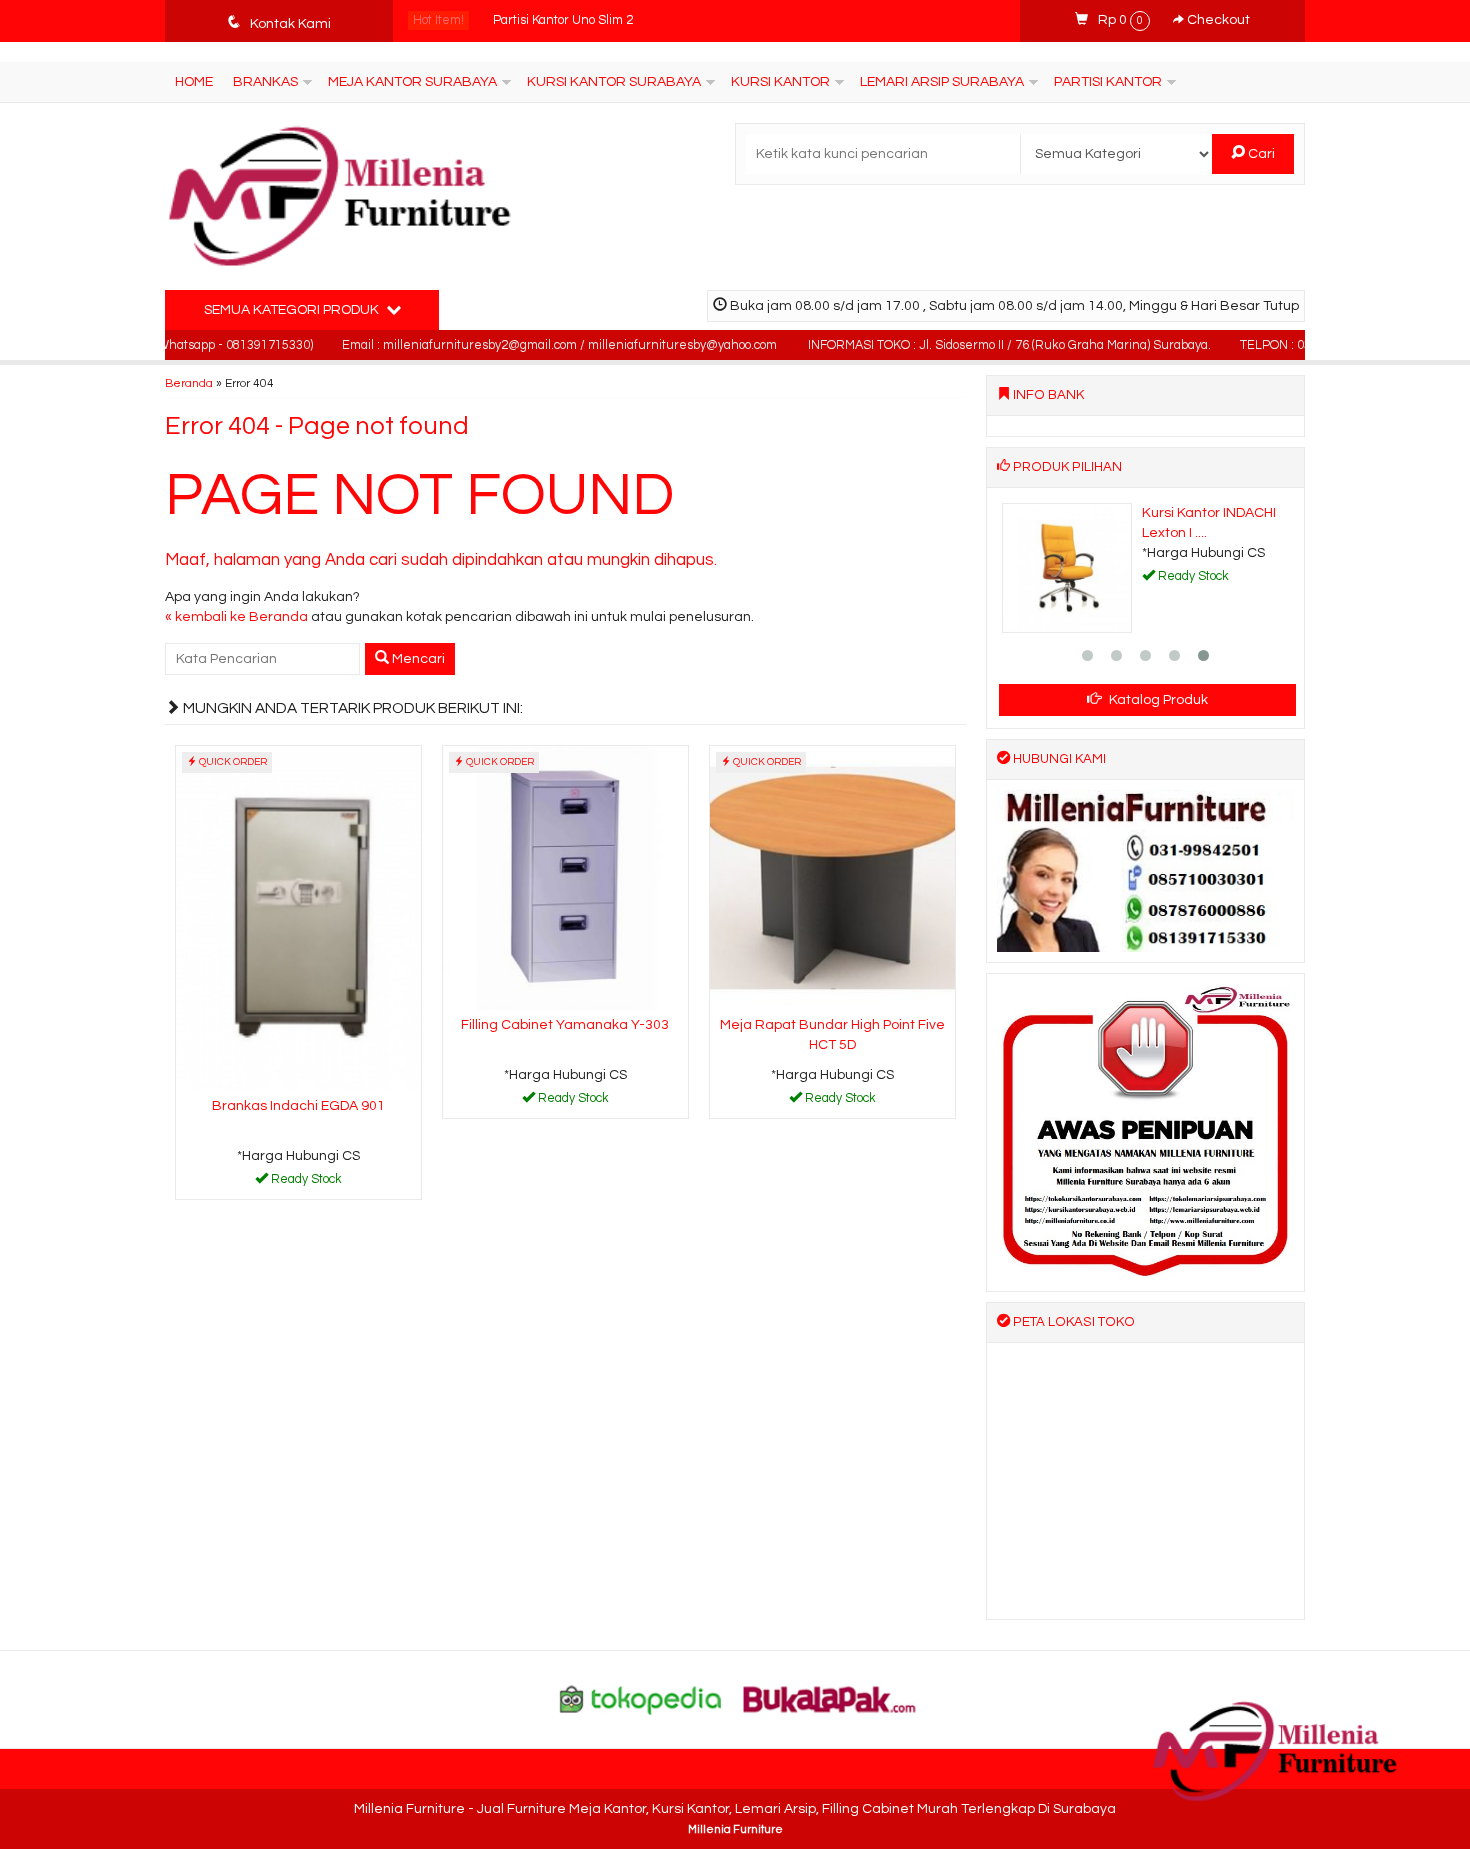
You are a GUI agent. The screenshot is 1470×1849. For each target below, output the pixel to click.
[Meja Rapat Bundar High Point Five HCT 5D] (832, 878)
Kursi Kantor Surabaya (614, 82)
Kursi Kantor (780, 82)
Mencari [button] (417, 659)
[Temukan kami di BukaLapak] (830, 1699)
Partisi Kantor (1108, 82)
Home (194, 82)
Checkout (1217, 20)
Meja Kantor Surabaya (412, 82)
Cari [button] (1260, 154)
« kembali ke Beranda (236, 617)
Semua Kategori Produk (293, 310)
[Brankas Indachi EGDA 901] (298, 918)
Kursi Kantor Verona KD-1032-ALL (589, 20)
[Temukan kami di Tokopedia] (641, 1699)
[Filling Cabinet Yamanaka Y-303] (565, 878)
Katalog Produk (1157, 700)
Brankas (265, 82)
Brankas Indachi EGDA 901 (298, 1106)
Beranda (189, 383)
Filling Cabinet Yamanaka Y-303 (565, 1025)
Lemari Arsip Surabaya (942, 82)
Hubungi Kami (305, 1183)
